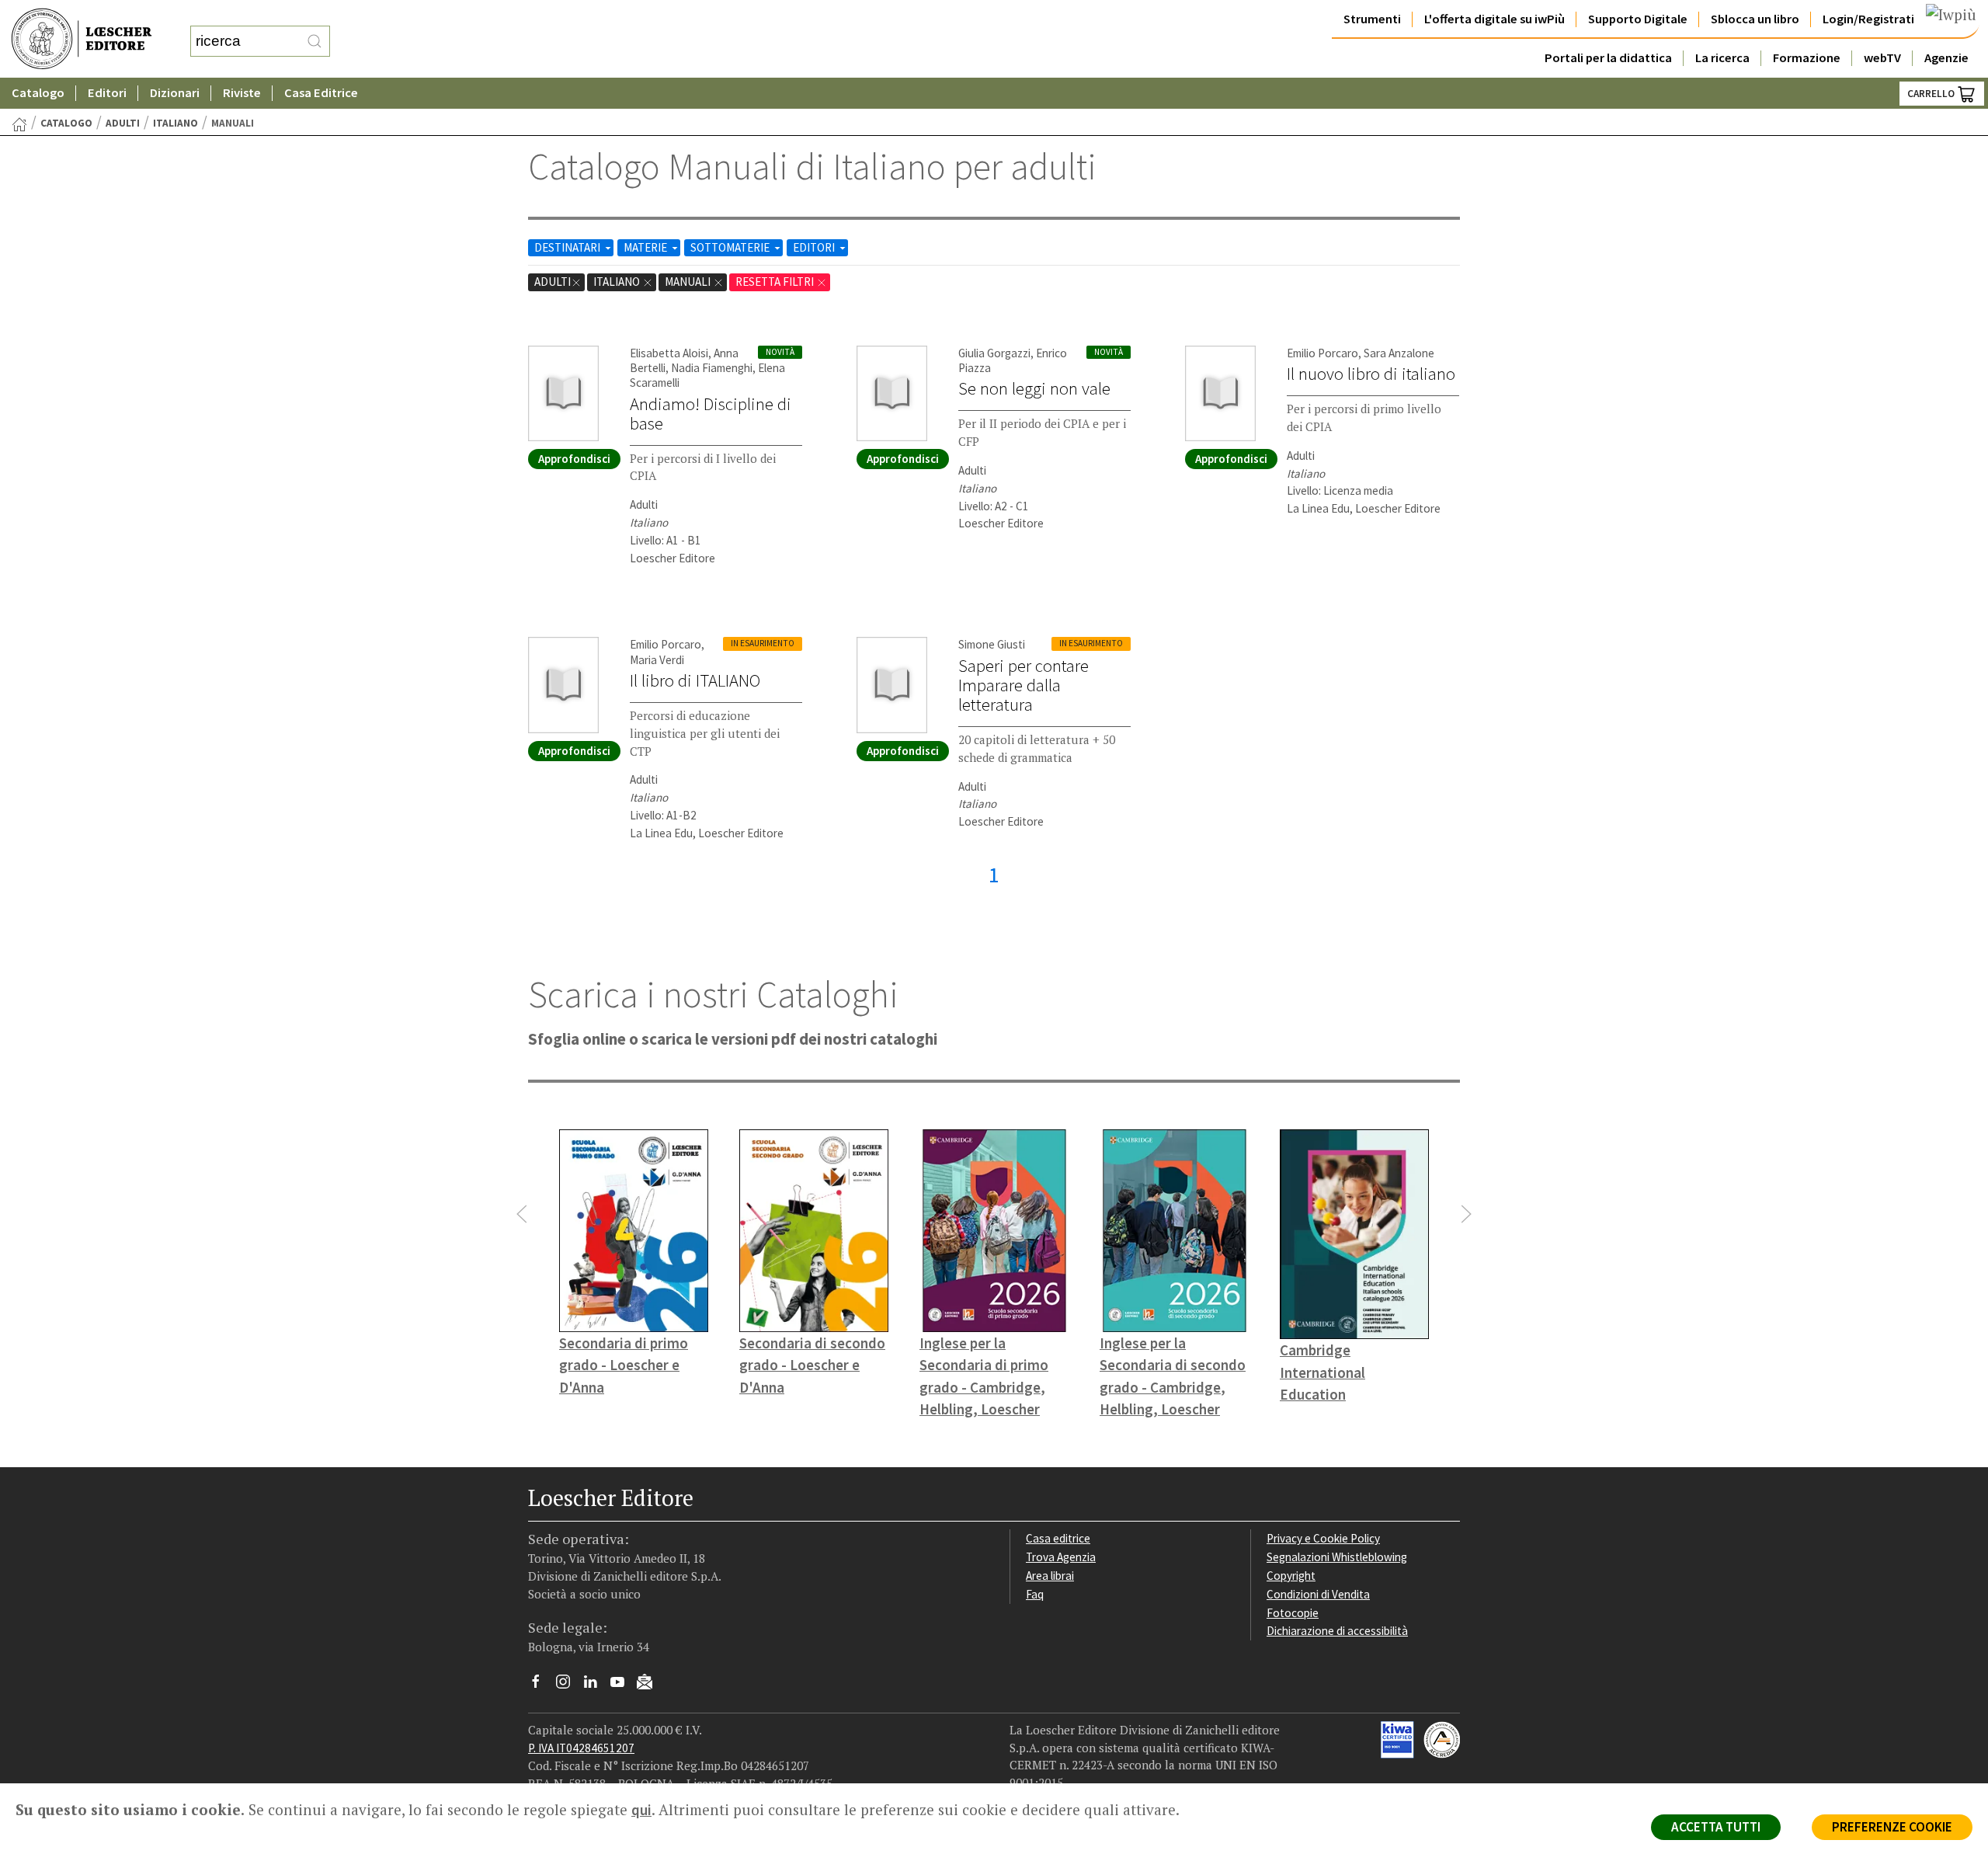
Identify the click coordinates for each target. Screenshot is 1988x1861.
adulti (123, 123)
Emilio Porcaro (1322, 353)
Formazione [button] (1807, 58)
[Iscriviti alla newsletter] (650, 1684)
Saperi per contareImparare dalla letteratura (1024, 685)
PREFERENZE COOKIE (1892, 1827)
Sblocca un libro (1755, 19)
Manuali (689, 282)
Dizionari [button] (175, 93)
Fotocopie (1293, 1613)
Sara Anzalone (1399, 353)
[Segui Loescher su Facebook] (542, 1685)
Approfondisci (574, 459)
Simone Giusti (992, 644)
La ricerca (1722, 58)
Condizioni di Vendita (1318, 1594)
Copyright (1291, 1576)
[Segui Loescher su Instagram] (569, 1685)
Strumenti (1372, 19)
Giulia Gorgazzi (994, 353)
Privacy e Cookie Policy (1323, 1538)
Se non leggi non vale (1034, 388)
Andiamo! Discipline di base (711, 414)
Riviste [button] (242, 93)
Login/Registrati (1868, 19)
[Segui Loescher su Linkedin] (596, 1685)
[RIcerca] (315, 41)
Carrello (1932, 94)
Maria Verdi (657, 660)
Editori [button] (107, 93)
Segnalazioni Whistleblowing (1337, 1557)
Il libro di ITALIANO (695, 680)
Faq (1035, 1594)
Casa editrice (1058, 1538)
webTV (1882, 58)
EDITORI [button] (815, 247)
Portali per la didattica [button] (1608, 58)
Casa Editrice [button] (321, 93)
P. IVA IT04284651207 (581, 1748)
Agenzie (1946, 58)
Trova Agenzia (1061, 1557)
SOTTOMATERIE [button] (731, 247)
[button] (522, 1214)
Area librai (1050, 1576)
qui (641, 1810)
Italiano (176, 123)
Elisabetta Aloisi (669, 353)
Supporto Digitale (1638, 19)
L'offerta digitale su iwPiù (1494, 19)
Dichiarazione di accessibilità (1337, 1631)
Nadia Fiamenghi (712, 368)
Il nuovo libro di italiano (1371, 374)
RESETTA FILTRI (776, 282)
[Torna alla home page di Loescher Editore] (82, 39)
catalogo (66, 123)
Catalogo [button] (38, 93)
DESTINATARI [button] (568, 247)
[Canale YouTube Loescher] (623, 1685)
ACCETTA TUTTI (1716, 1827)
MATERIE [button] (646, 247)
